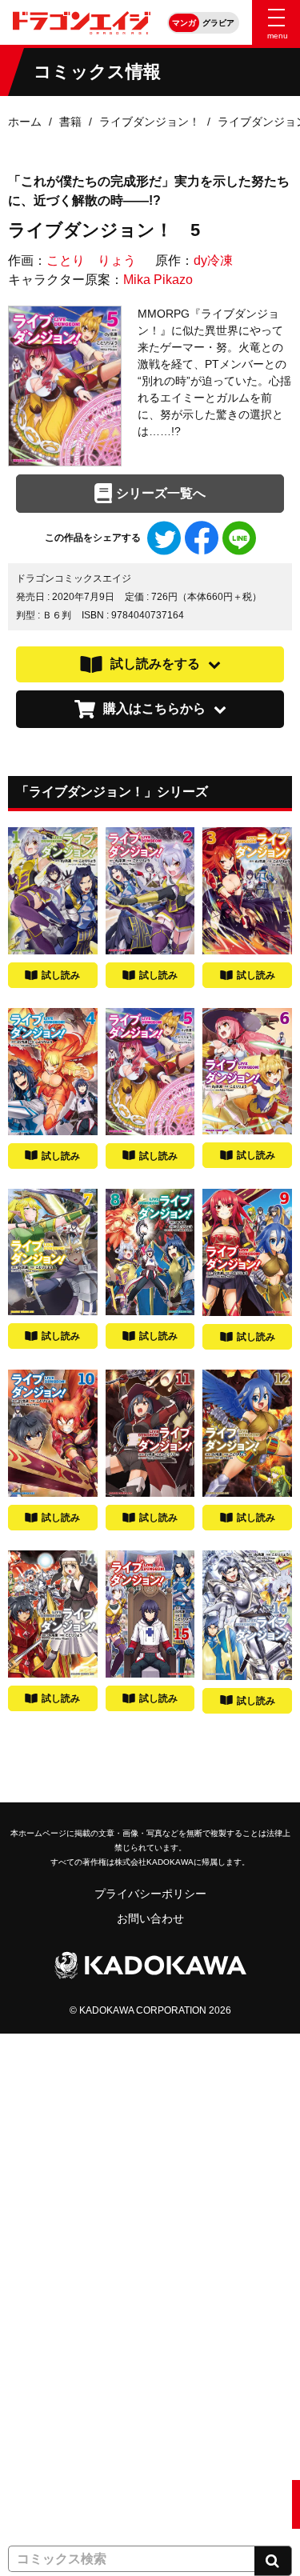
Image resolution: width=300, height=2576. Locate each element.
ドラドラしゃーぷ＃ (58, 2355)
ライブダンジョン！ (150, 122)
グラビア (218, 23)
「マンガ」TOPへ (53, 2058)
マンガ (184, 23)
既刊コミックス (47, 2206)
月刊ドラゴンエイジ (58, 2256)
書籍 (70, 122)
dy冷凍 (213, 260)
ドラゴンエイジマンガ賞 (70, 2454)
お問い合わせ (150, 1918)
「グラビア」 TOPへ (60, 2504)
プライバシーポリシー (150, 1894)
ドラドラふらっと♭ (58, 2405)
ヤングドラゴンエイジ (64, 2306)
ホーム (25, 122)
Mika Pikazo (158, 280)
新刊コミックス (47, 2157)
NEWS (24, 2107)
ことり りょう (91, 260)
